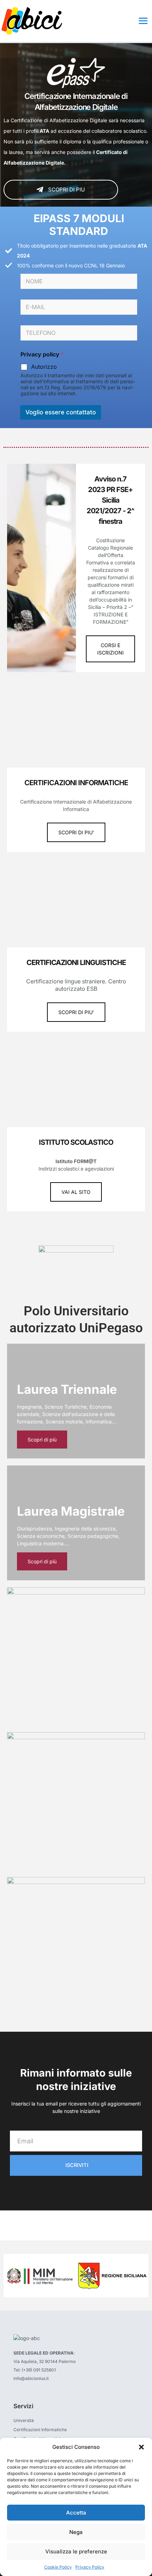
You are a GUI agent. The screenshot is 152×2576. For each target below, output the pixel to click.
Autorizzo (44, 367)
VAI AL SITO (76, 1192)
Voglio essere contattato (61, 412)
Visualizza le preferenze (76, 2551)
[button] (141, 2447)
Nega (76, 2532)
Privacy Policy (90, 2567)
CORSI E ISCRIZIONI (110, 649)
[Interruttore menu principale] (143, 21)
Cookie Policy (58, 2567)
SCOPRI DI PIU (66, 190)
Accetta (76, 2513)
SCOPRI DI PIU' (76, 832)
